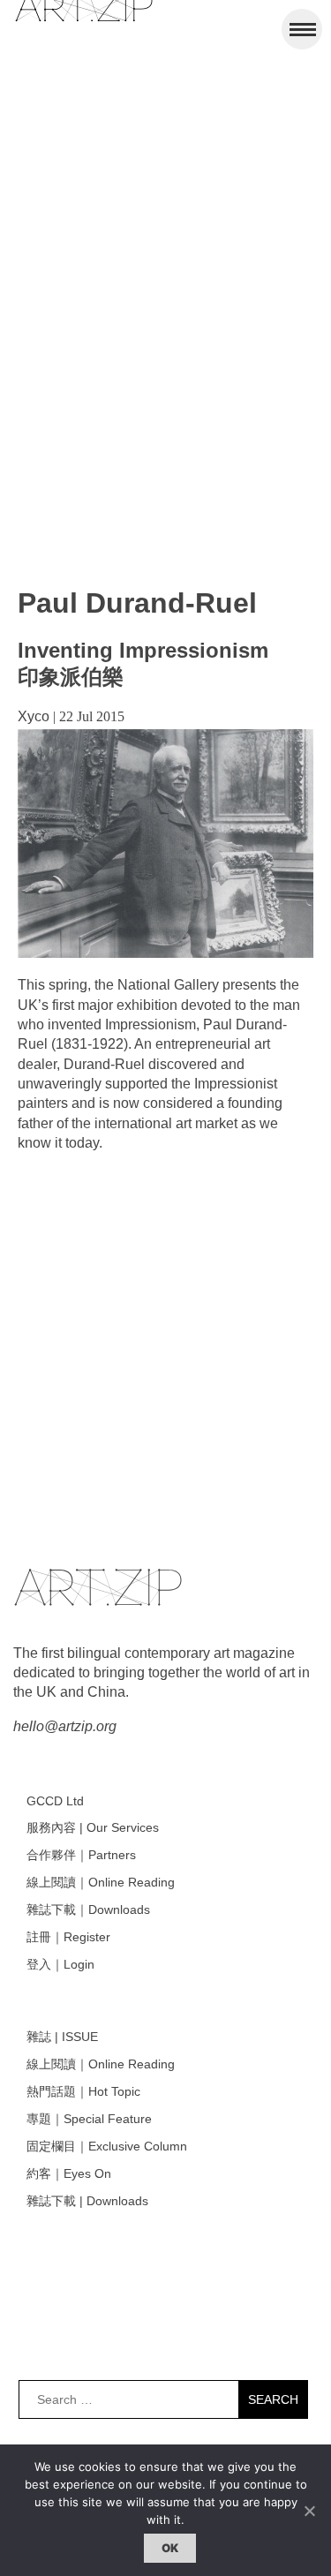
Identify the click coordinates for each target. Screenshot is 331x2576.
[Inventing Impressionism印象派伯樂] (165, 953)
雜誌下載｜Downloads (88, 1909)
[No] (309, 2511)
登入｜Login (60, 1964)
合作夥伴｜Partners (81, 1855)
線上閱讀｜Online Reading (101, 1882)
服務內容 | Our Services (93, 1827)
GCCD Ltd (55, 1801)
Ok (170, 2548)
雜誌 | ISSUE (62, 2037)
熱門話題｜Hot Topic (83, 2091)
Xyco (34, 716)
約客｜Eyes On (69, 2173)
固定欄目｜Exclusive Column (107, 2146)
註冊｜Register (68, 1937)
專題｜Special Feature (89, 2119)
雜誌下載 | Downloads (87, 2201)
